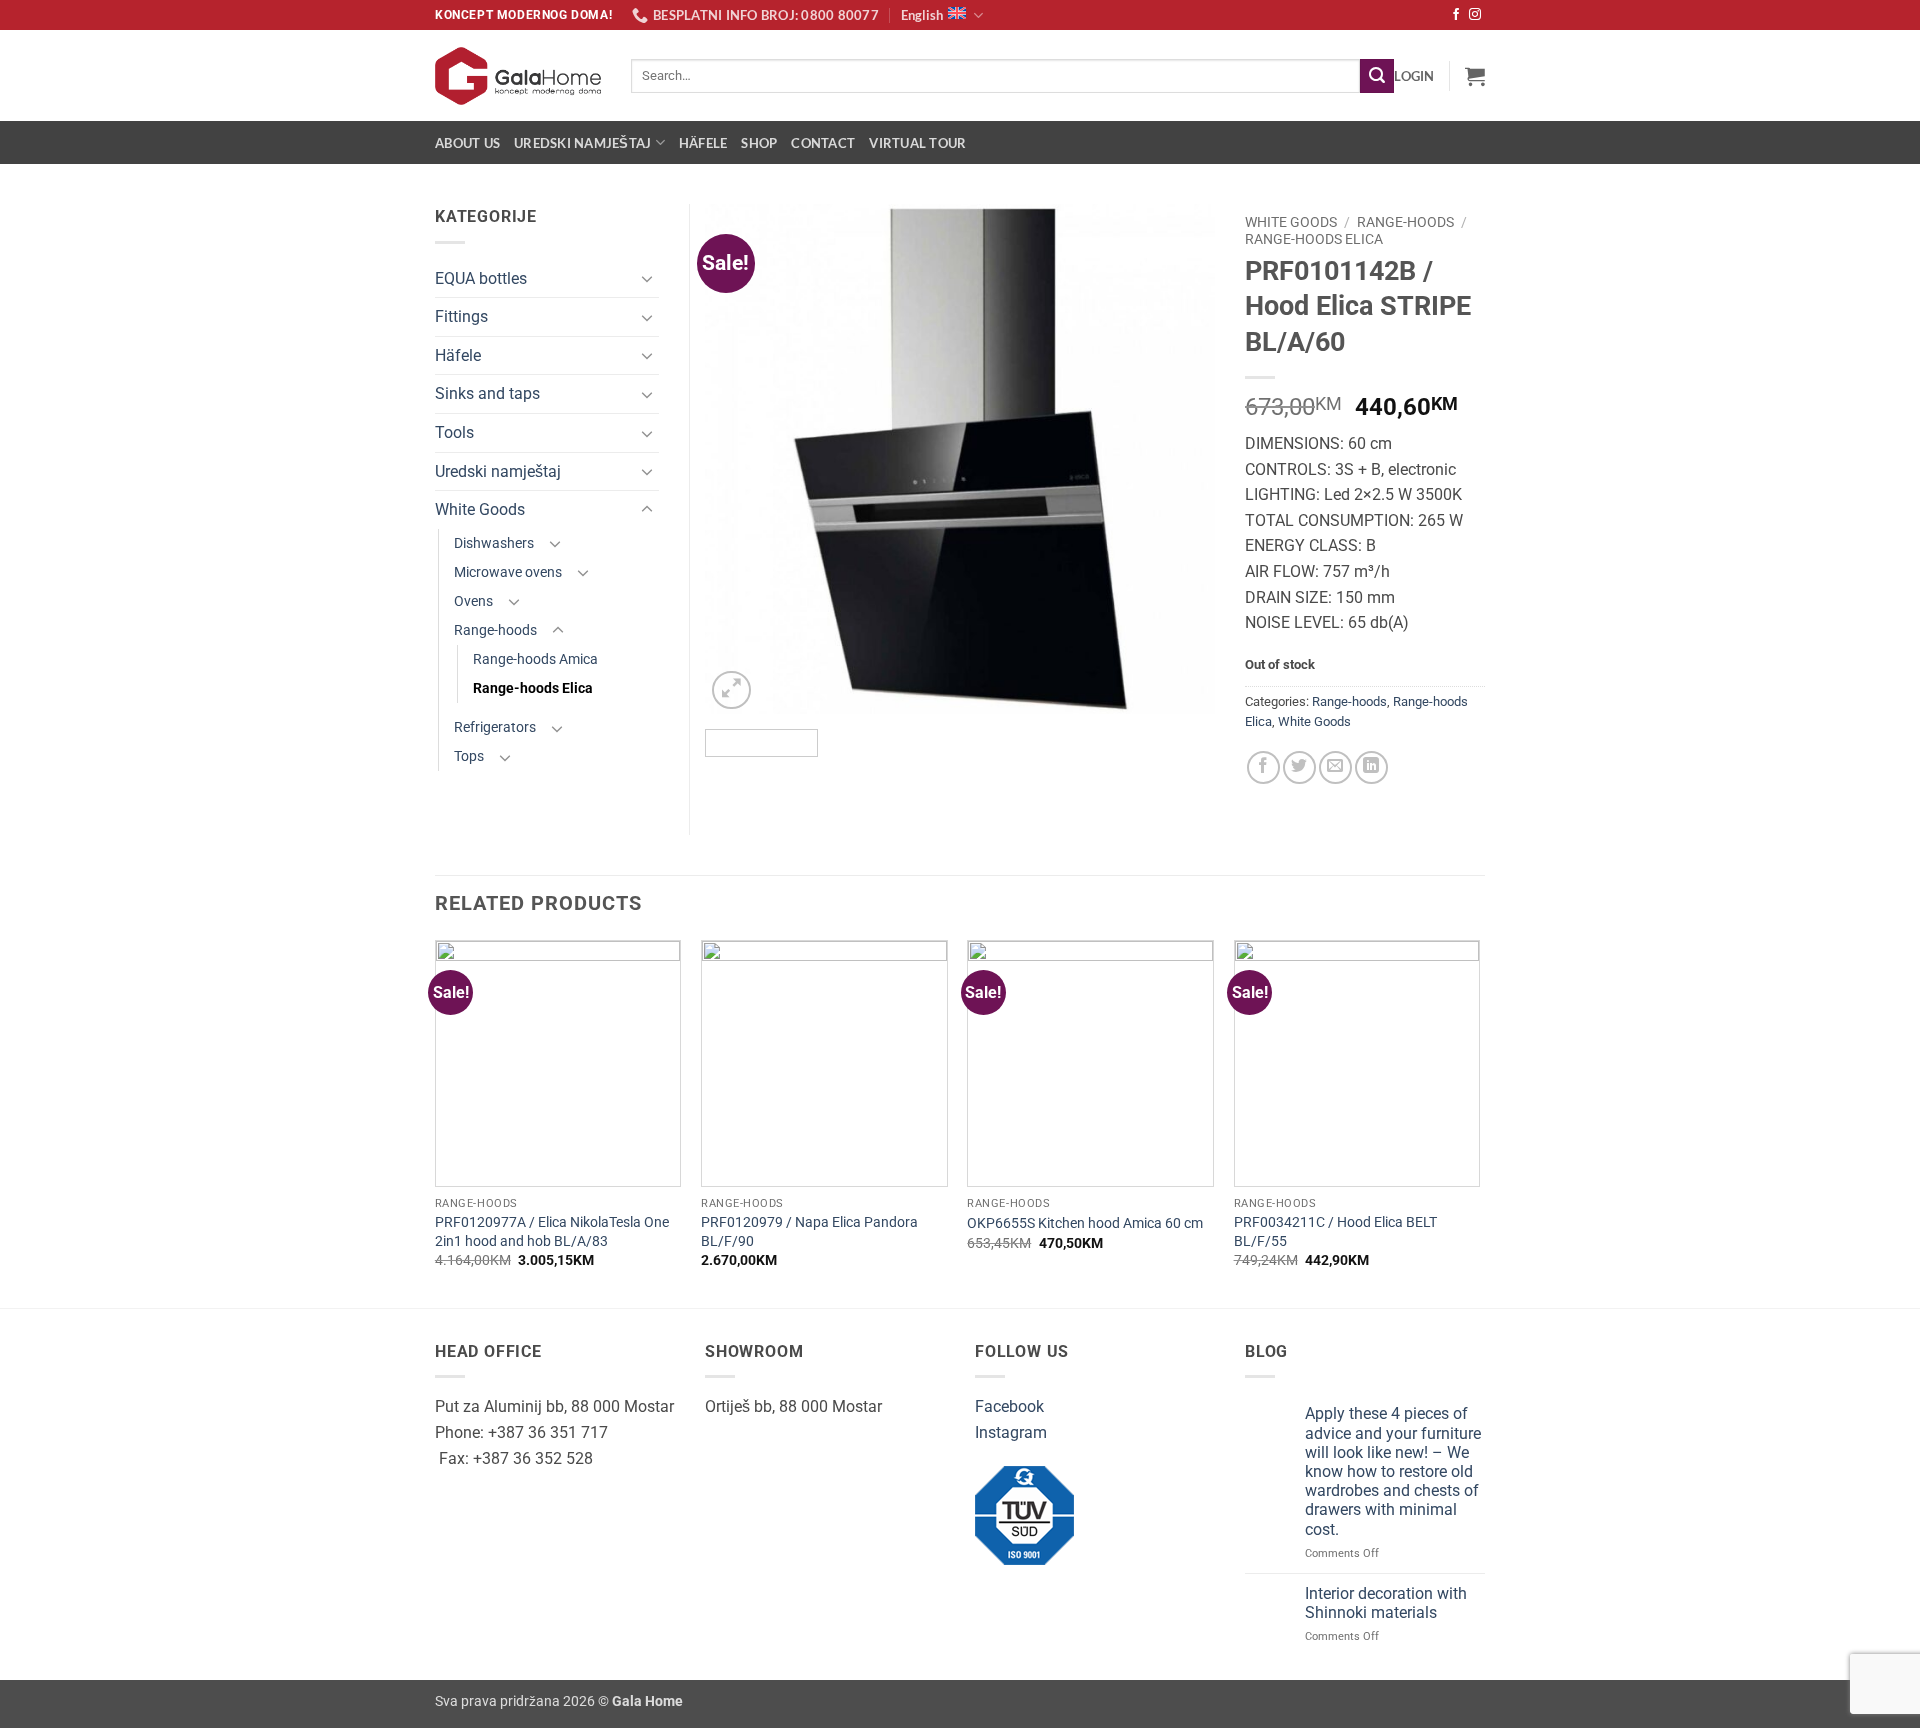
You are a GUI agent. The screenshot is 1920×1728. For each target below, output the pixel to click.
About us (467, 143)
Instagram (1011, 1432)
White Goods (1291, 222)
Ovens (473, 601)
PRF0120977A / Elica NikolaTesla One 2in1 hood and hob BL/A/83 (552, 1232)
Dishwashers (494, 543)
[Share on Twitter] (1299, 767)
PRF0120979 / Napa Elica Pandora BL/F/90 (809, 1232)
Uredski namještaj (582, 143)
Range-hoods (1405, 222)
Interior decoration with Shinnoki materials (1386, 1603)
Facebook (1009, 1406)
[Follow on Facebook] (1456, 15)
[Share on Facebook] (1263, 767)
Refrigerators (495, 727)
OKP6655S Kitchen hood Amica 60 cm (1085, 1223)
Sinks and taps (487, 393)
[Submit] (1377, 76)
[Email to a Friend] (1335, 767)
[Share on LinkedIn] (1371, 767)
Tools (454, 432)
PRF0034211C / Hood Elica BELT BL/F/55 (1335, 1232)
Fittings (461, 316)
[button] (1414, 76)
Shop (759, 143)
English (922, 15)
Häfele (703, 143)
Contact (823, 143)
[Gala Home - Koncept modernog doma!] (518, 76)
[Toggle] (647, 278)
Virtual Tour (917, 143)
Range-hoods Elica (1314, 239)
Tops (469, 756)
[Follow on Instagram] (1475, 15)
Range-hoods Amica (535, 659)
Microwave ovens (508, 572)
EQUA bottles (481, 278)
